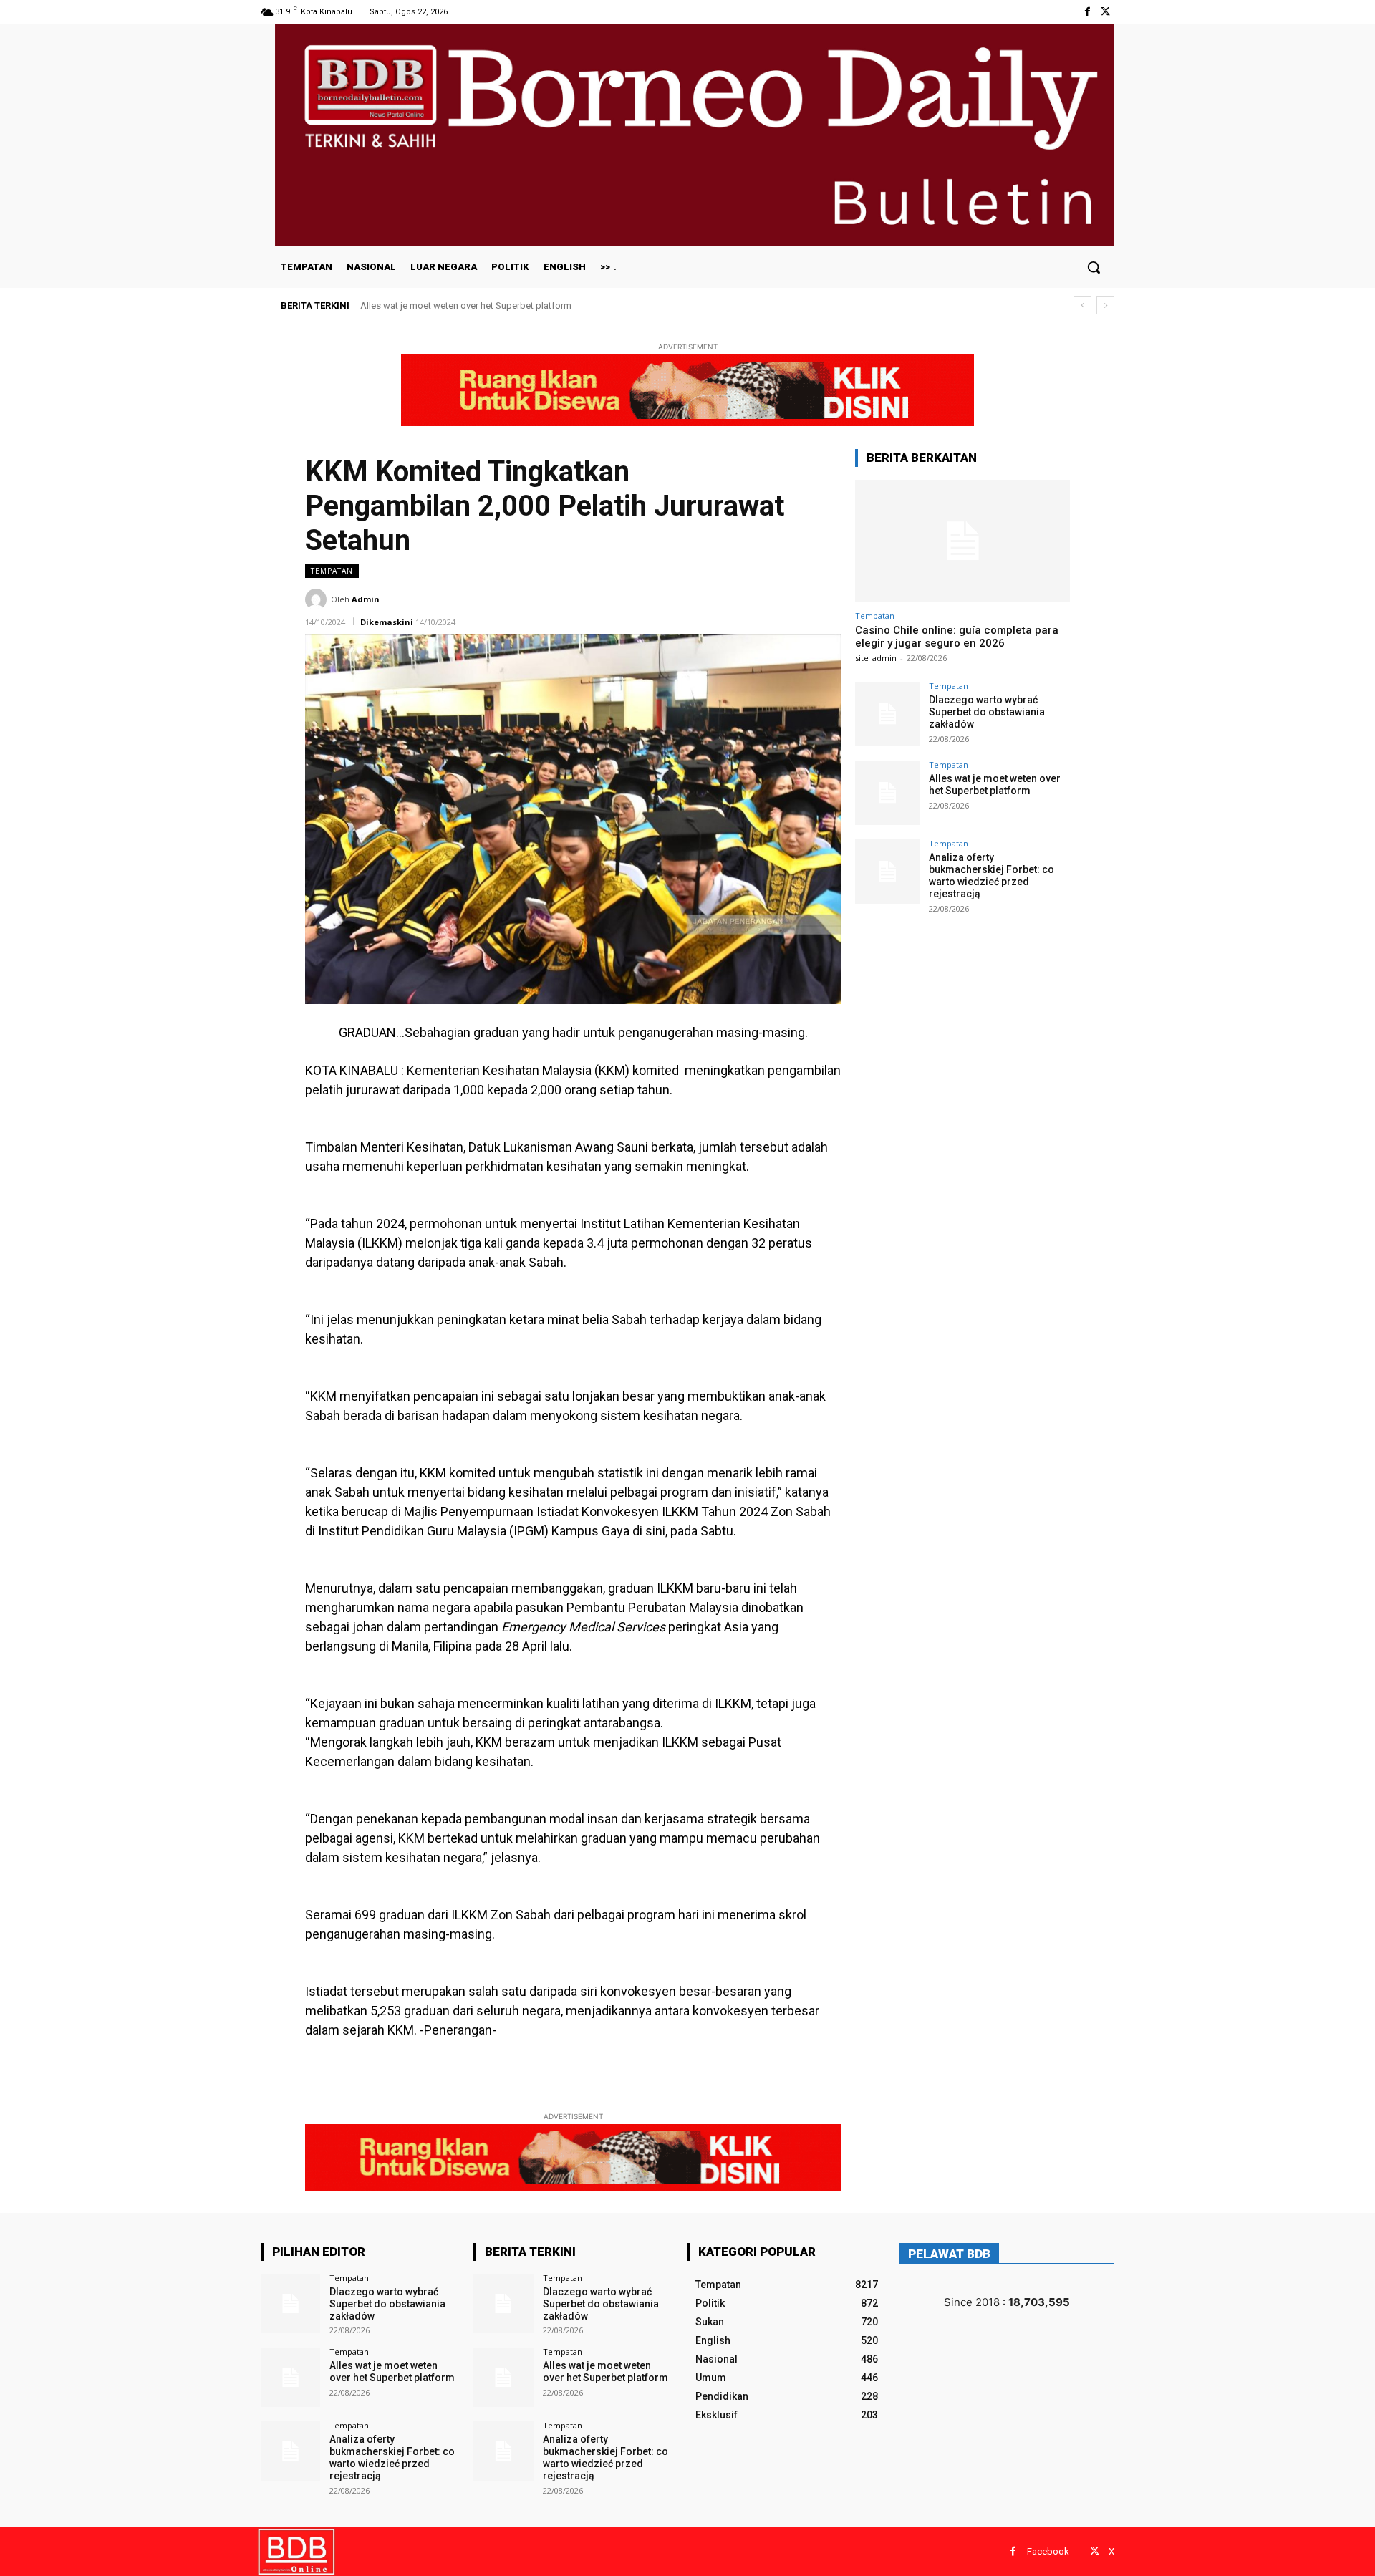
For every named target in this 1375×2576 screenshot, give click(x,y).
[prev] (1082, 305)
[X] (1105, 12)
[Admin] (318, 599)
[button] (1094, 267)
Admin (366, 599)
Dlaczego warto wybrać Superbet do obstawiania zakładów (987, 712)
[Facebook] (1087, 12)
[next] (1105, 305)
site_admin (876, 658)
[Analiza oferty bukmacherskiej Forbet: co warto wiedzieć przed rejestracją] (887, 872)
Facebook (1048, 2551)
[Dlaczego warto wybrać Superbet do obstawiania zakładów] (887, 714)
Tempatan (332, 571)
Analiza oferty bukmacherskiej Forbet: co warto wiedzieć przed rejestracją (521, 305)
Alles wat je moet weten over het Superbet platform (995, 785)
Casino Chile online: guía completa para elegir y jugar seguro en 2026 (957, 637)
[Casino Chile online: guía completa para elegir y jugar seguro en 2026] (962, 541)
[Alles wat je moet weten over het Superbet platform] (887, 793)
